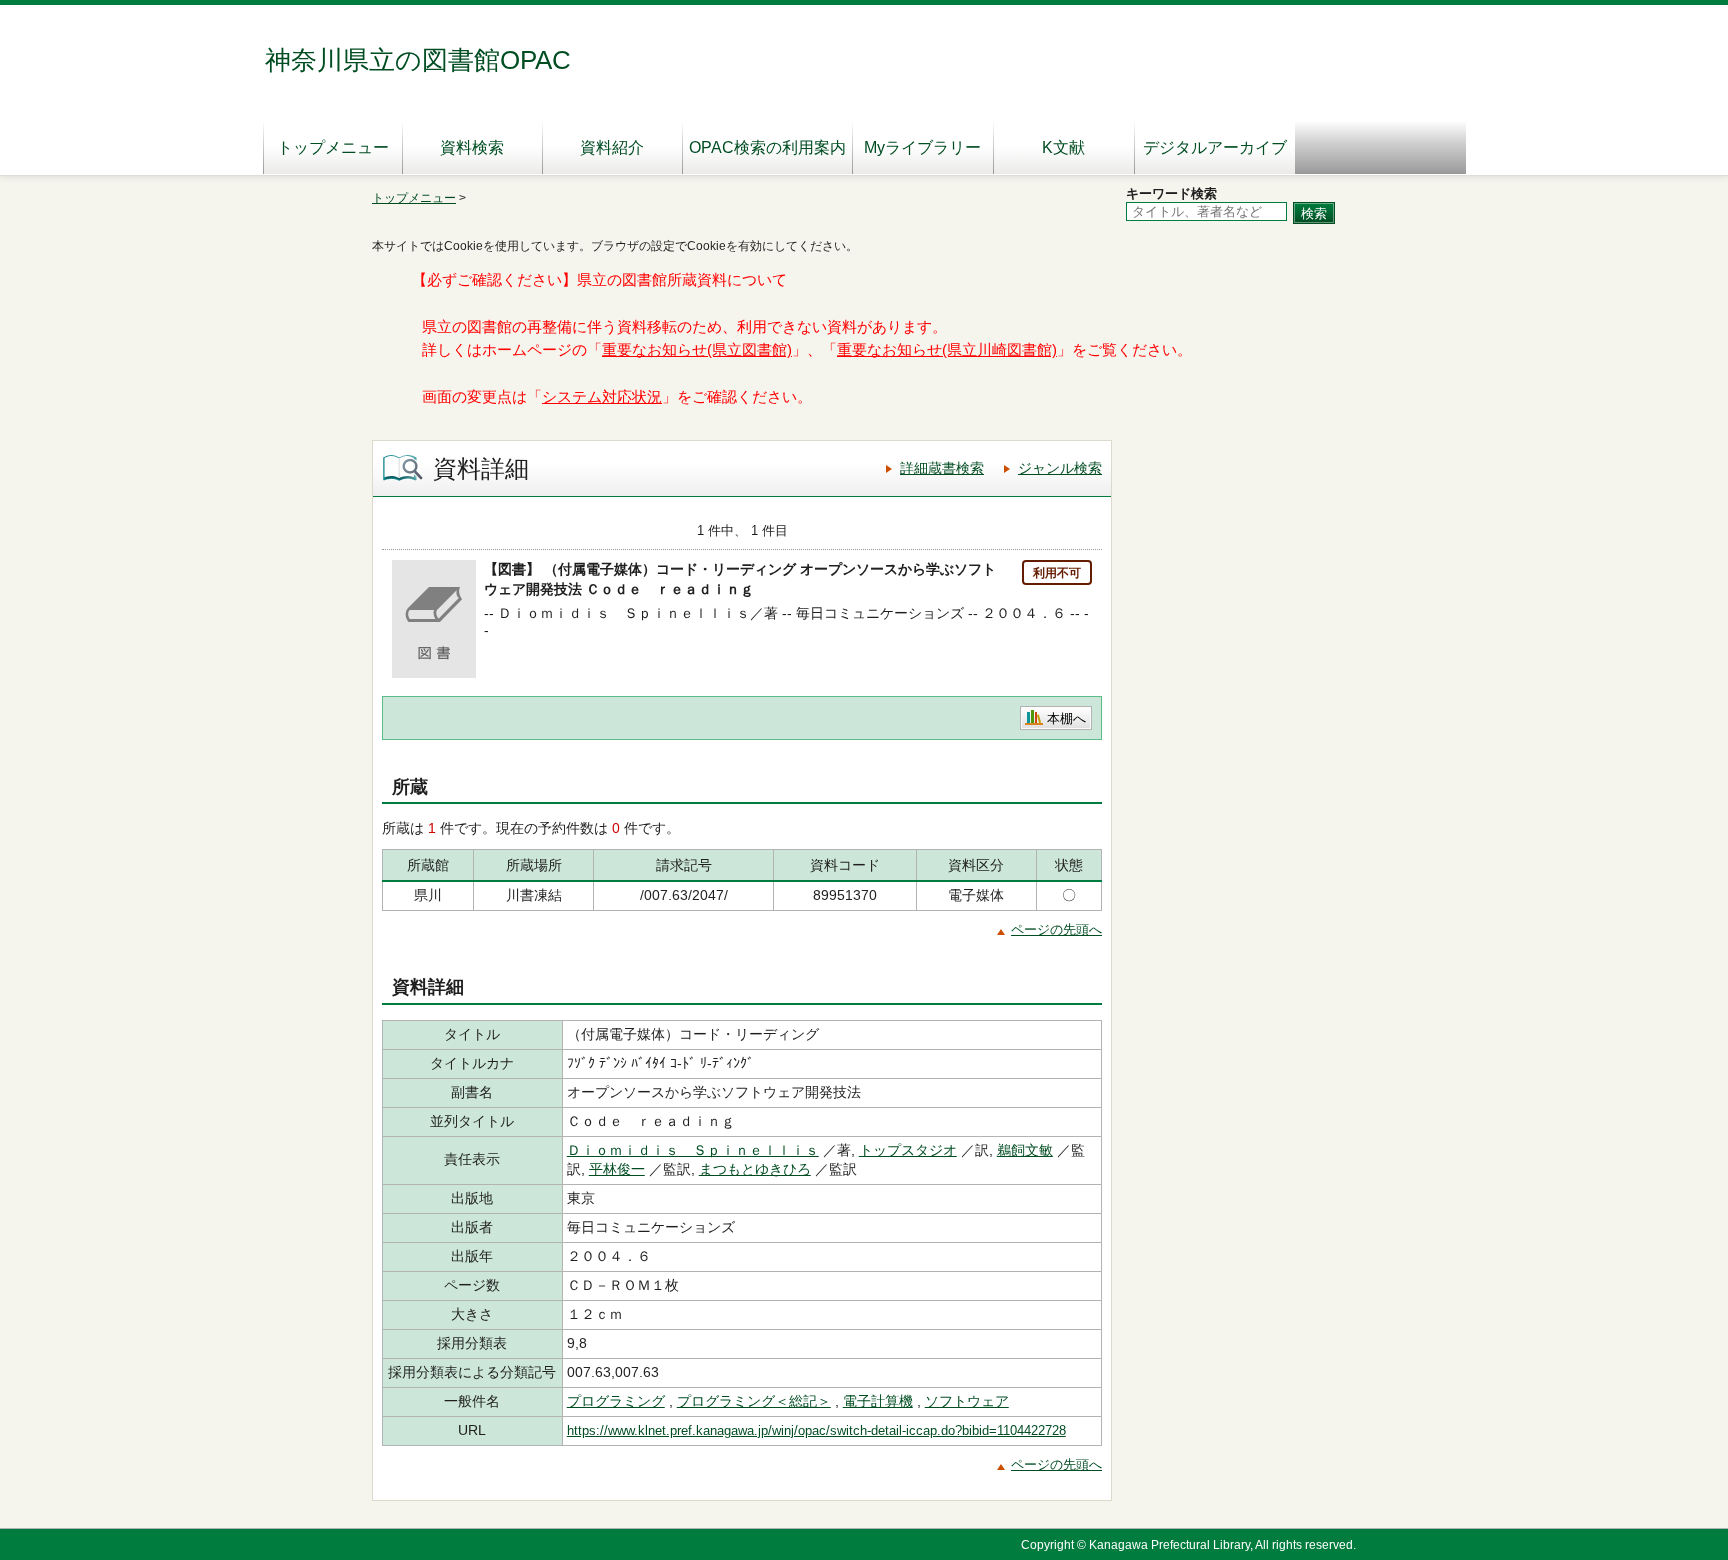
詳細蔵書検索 (942, 468)
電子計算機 (878, 1401)
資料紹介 (612, 147)
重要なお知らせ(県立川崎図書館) (947, 350)
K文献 (1063, 147)
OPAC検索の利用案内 (767, 147)
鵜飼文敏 (1025, 1150)
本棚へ (1066, 718)
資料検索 (472, 147)
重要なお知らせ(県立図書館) (697, 350)
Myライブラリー (922, 147)
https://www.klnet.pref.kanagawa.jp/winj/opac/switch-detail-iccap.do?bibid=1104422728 (816, 1430)
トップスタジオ (908, 1150)
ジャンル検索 (1060, 468)
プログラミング (616, 1401)
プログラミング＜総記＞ (754, 1401)
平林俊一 (617, 1169)
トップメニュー (333, 147)
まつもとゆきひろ (755, 1169)
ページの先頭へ (1056, 929)
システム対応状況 (602, 397)
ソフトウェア (967, 1401)
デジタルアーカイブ (1215, 147)
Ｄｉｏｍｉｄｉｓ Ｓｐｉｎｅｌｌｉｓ (693, 1150)
